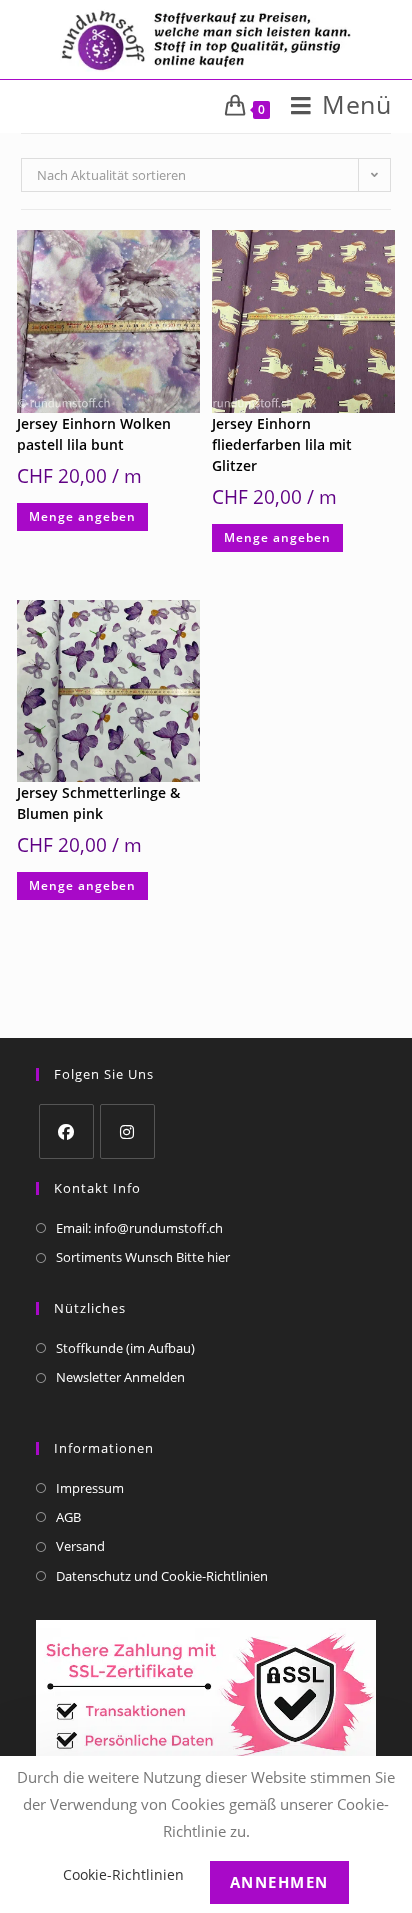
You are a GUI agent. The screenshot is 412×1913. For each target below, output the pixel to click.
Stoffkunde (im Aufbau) (125, 1348)
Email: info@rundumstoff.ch (139, 1228)
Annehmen (279, 1882)
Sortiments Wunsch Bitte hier (143, 1257)
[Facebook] (66, 1131)
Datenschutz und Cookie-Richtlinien (162, 1576)
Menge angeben (82, 516)
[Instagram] (127, 1131)
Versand (80, 1546)
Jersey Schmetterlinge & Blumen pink (98, 803)
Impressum (90, 1488)
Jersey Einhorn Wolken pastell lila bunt (94, 434)
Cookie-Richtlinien (123, 1874)
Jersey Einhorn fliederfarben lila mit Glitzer (282, 444)
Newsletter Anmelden (120, 1377)
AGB (68, 1517)
